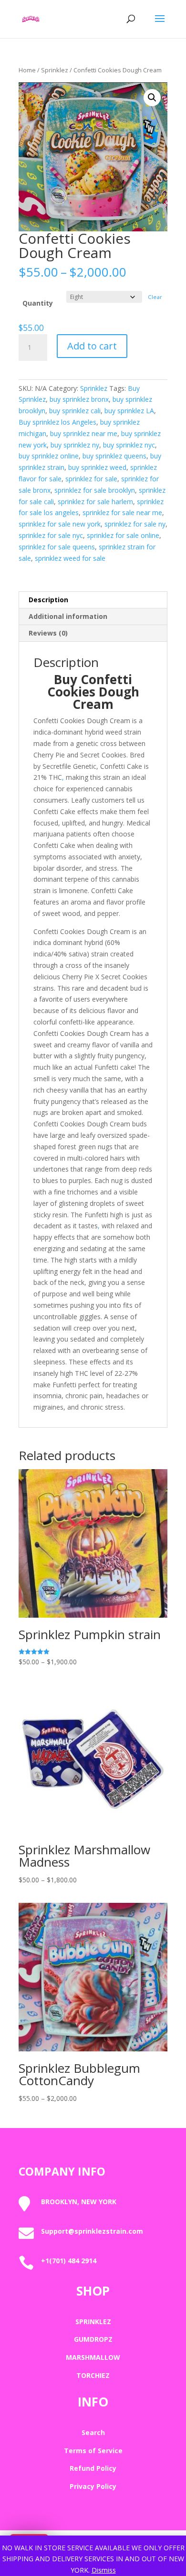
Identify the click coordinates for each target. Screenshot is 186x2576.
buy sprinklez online (49, 456)
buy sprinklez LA (129, 411)
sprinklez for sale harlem (95, 502)
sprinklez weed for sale (70, 558)
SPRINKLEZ (93, 2322)
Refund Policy (93, 2468)
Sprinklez (55, 70)
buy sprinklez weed (97, 467)
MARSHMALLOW (93, 2357)
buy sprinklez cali (75, 411)
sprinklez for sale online (123, 535)
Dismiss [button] (104, 2570)
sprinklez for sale (91, 479)
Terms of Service (93, 2451)
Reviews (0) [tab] (48, 633)
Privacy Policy (93, 2486)
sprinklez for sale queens (57, 547)
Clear (155, 297)
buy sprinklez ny (75, 445)
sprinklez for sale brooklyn (95, 490)
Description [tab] (48, 600)
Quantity (38, 303)
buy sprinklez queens (114, 456)
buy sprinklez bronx (79, 399)
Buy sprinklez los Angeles (57, 422)
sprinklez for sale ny (135, 524)
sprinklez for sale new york (60, 524)
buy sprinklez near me (84, 433)
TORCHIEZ (93, 2375)
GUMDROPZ (93, 2339)
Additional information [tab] (68, 616)
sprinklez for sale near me (122, 512)
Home (27, 70)
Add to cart (92, 346)
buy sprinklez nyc (129, 445)
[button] (152, 98)
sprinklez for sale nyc (51, 535)
